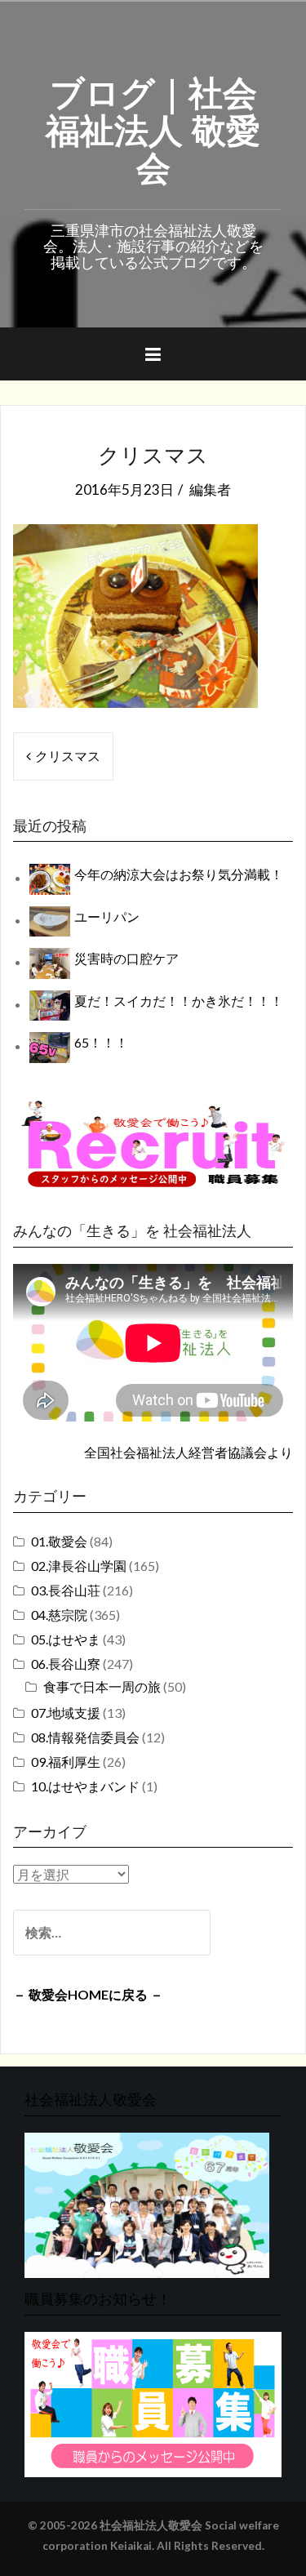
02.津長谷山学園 (79, 1566)
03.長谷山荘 (66, 1590)
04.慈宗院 (59, 1615)
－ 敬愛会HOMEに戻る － (88, 1994)
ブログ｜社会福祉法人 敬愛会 (153, 127)
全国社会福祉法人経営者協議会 (175, 1452)
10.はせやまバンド (85, 1786)
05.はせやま (66, 1639)
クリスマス (68, 756)
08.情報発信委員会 (85, 1737)
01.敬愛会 (59, 1541)
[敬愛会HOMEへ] (147, 2203)
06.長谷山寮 (66, 1664)
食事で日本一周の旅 (102, 1686)
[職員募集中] (153, 1143)
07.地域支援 (66, 1713)
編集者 (210, 489)
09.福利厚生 (66, 1762)
